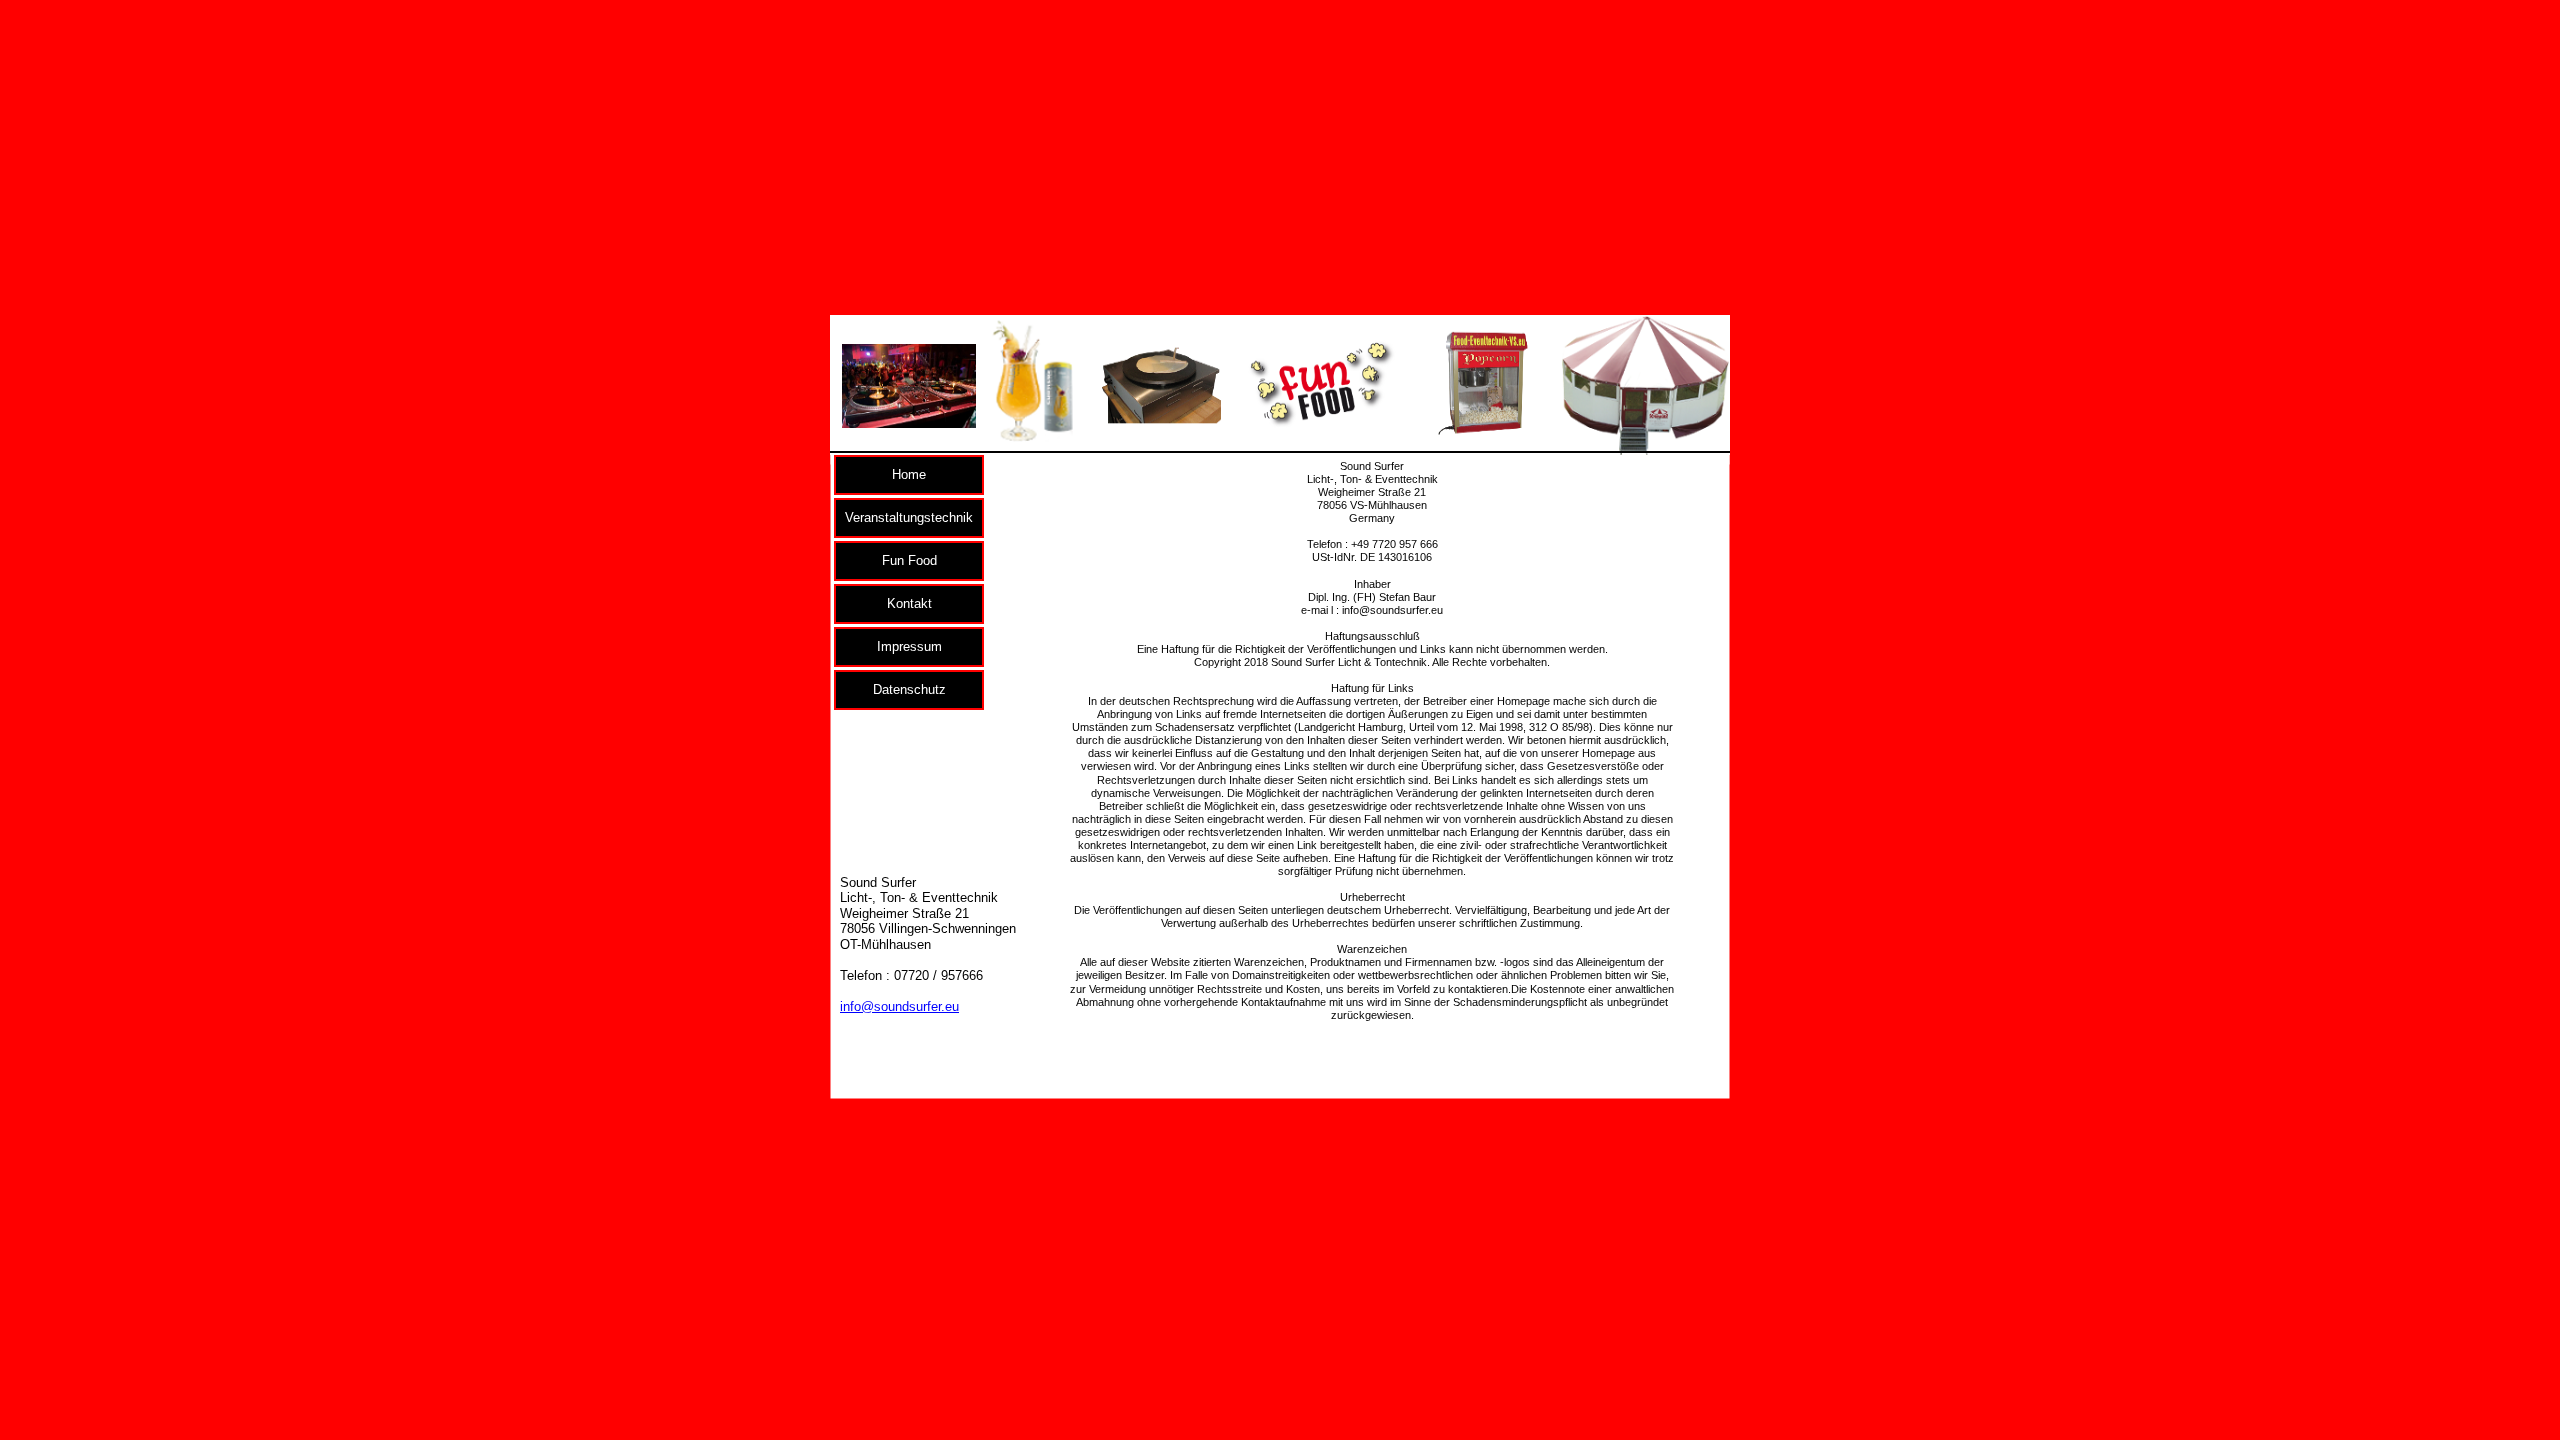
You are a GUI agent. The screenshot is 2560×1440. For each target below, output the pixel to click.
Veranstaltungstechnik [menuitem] (909, 517)
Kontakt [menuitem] (909, 603)
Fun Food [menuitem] (909, 560)
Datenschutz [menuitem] (909, 689)
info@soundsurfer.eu (899, 1006)
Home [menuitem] (909, 474)
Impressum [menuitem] (909, 646)
